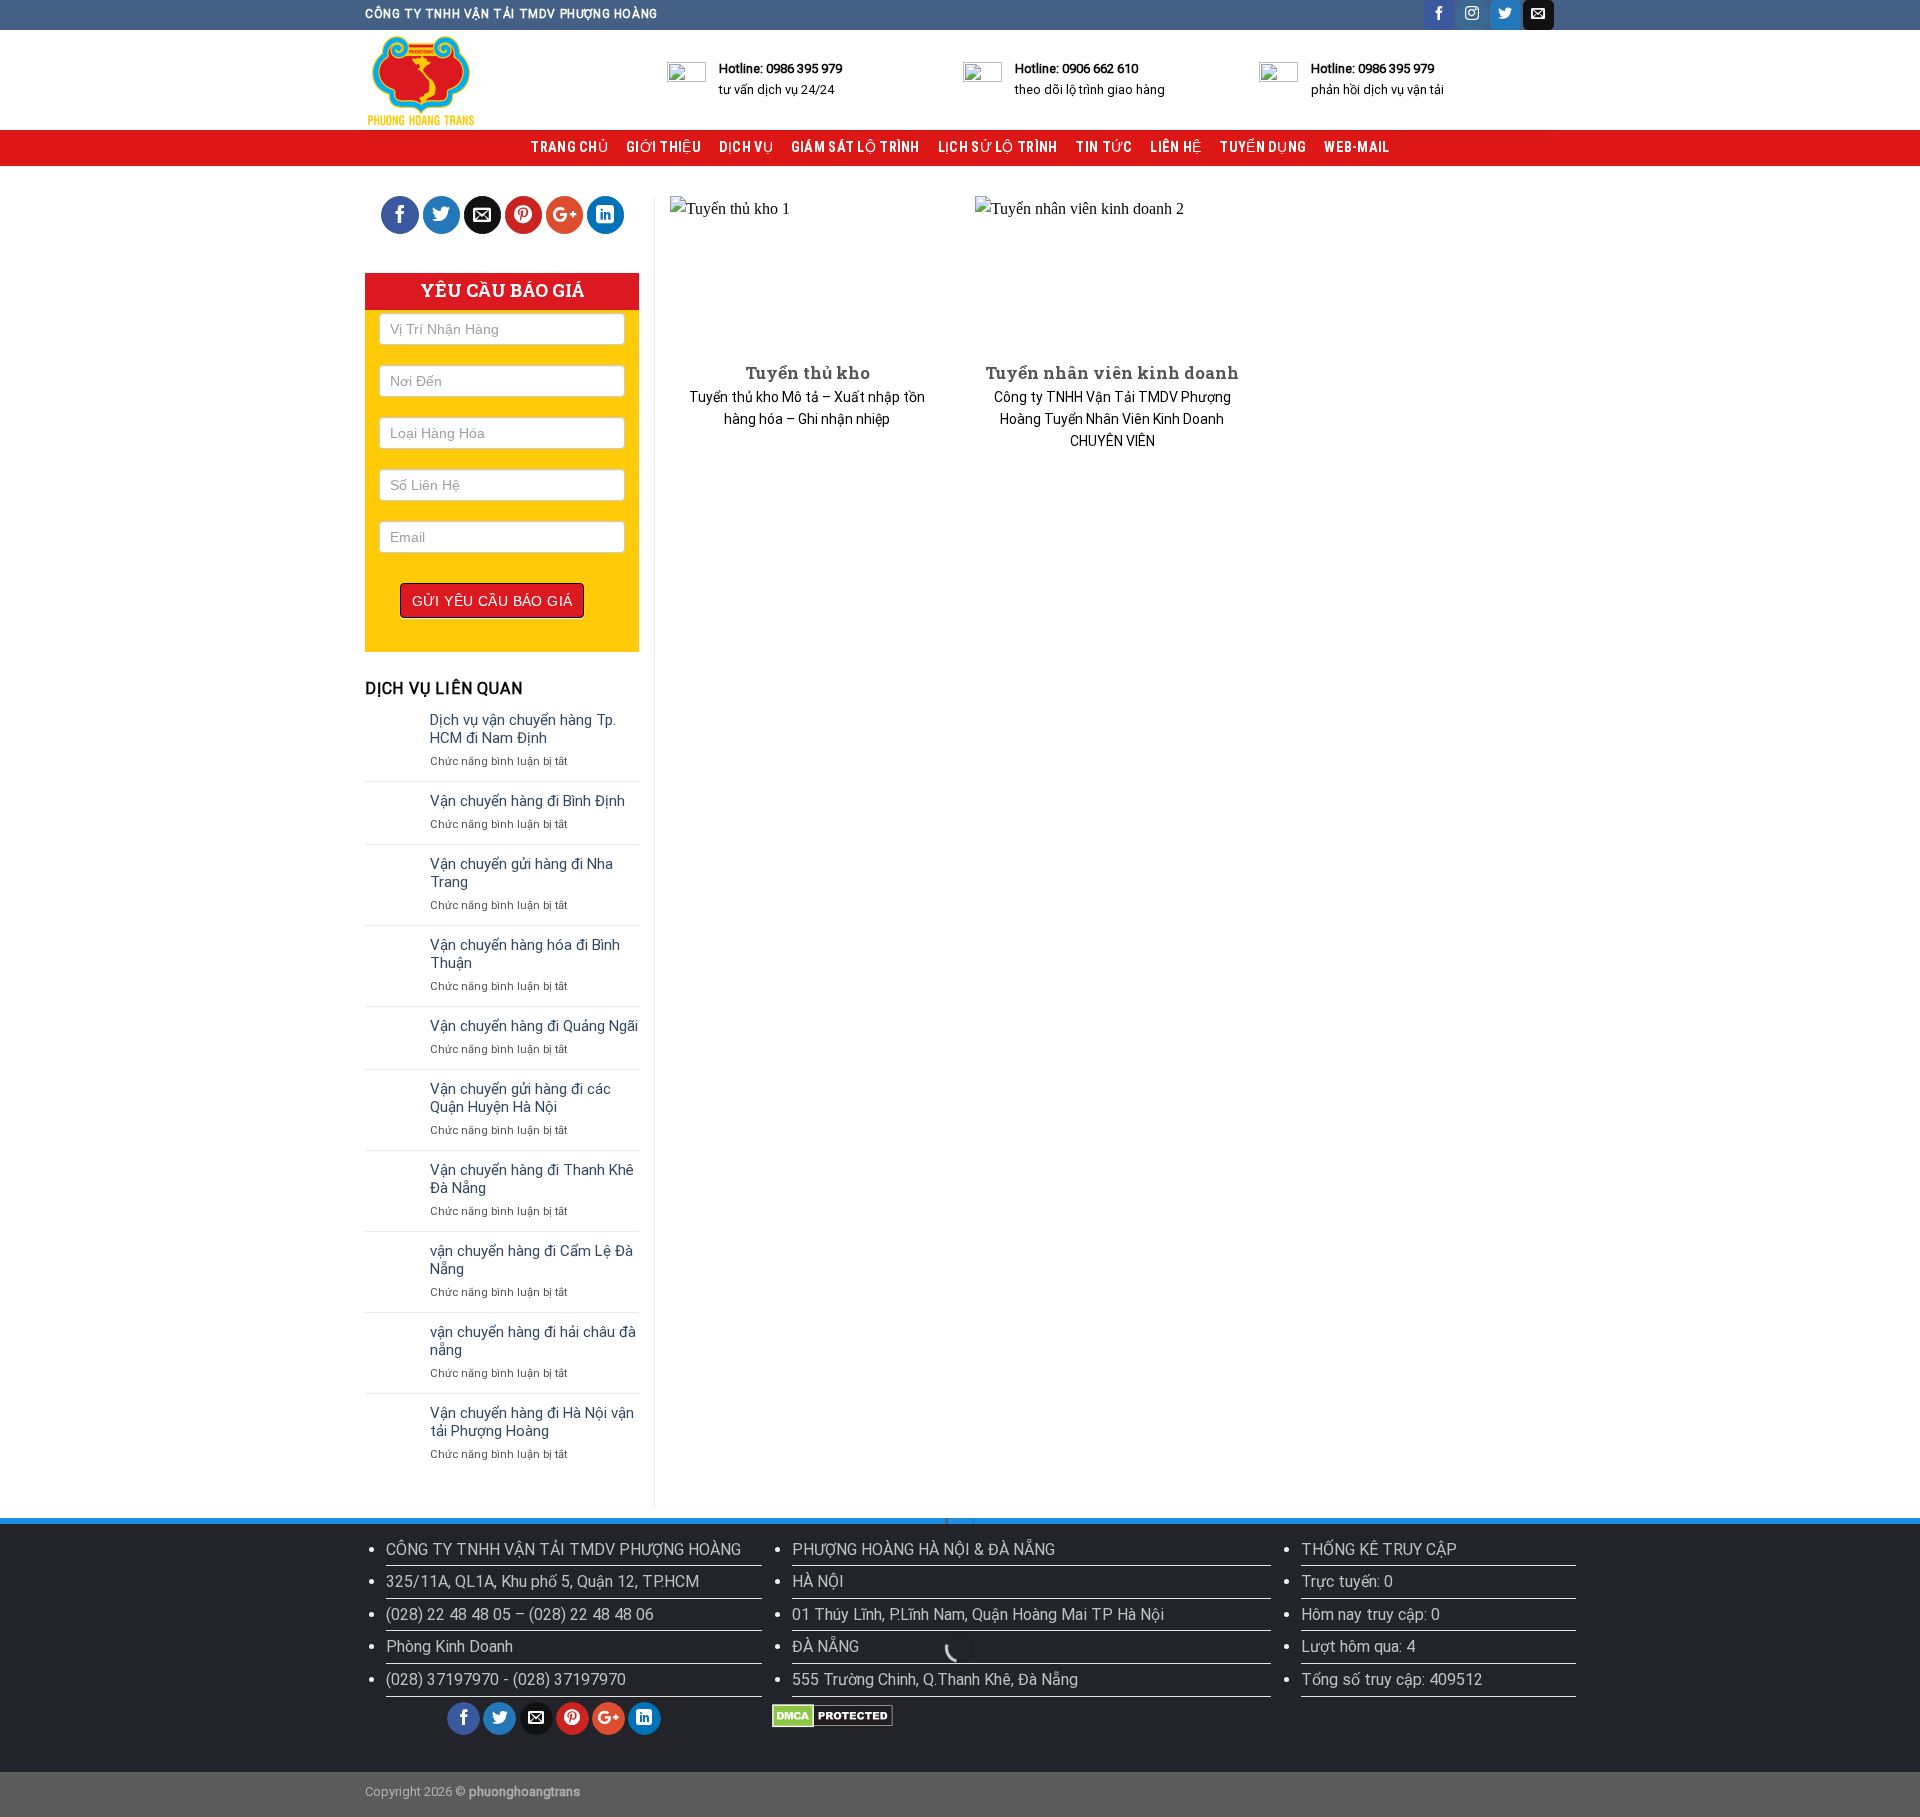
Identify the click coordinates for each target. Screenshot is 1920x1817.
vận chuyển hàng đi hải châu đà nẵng (533, 1341)
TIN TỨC (1103, 147)
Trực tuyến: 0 (1347, 1581)
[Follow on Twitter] (1505, 15)
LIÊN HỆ (1175, 147)
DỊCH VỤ (746, 147)
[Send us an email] (1538, 15)
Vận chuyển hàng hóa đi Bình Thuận (525, 954)
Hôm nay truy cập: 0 (1370, 1614)
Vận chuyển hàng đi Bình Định (527, 801)
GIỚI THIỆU (663, 147)
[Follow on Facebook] (1439, 15)
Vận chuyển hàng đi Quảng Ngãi (534, 1026)
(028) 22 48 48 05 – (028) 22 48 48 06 (520, 1614)
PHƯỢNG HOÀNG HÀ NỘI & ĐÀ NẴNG (923, 1549)
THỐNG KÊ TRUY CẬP (1379, 1549)
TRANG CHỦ (569, 147)
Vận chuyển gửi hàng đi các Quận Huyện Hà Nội (520, 1098)
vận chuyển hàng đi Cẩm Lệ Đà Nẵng (531, 1260)
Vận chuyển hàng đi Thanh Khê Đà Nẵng (532, 1179)
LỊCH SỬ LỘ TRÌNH (998, 147)
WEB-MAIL (1356, 147)
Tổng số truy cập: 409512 (1392, 1679)
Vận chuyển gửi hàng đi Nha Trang (521, 873)
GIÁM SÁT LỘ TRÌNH (855, 147)
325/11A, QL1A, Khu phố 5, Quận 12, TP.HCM (542, 1581)
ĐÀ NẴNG (825, 1646)
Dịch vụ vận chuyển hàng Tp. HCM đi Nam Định (523, 729)
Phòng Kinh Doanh (449, 1646)
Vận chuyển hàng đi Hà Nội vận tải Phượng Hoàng (532, 1422)
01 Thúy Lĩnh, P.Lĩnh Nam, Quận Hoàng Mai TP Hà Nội (978, 1614)
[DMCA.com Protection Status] (832, 1714)
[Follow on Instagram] (1472, 15)
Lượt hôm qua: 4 (1358, 1646)
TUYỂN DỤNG (1262, 147)
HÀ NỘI (818, 1581)
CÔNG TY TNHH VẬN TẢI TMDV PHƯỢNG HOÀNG (563, 1549)
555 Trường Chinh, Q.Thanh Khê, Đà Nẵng (935, 1679)
